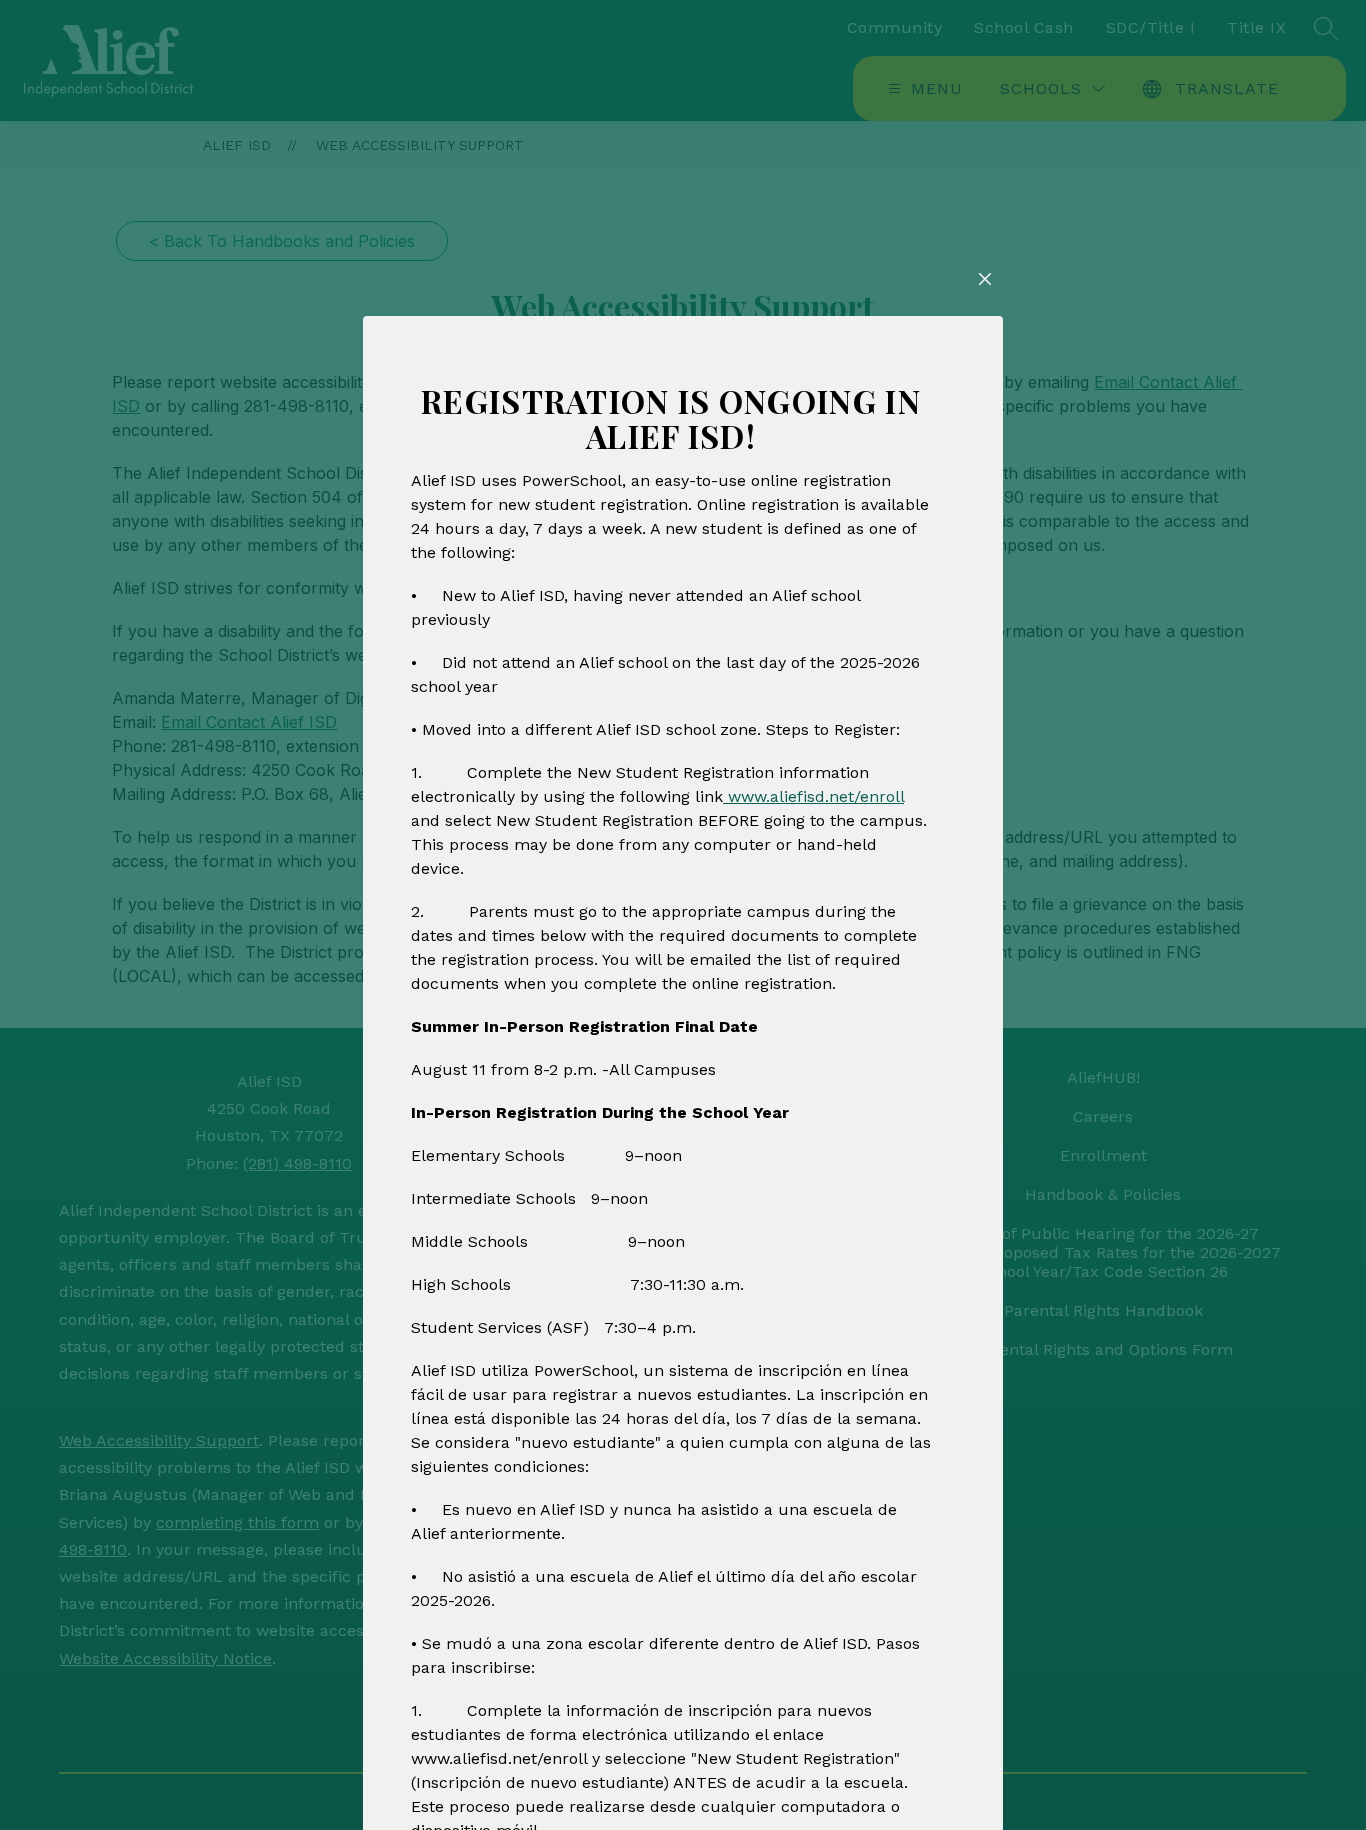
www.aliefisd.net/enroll (813, 796)
